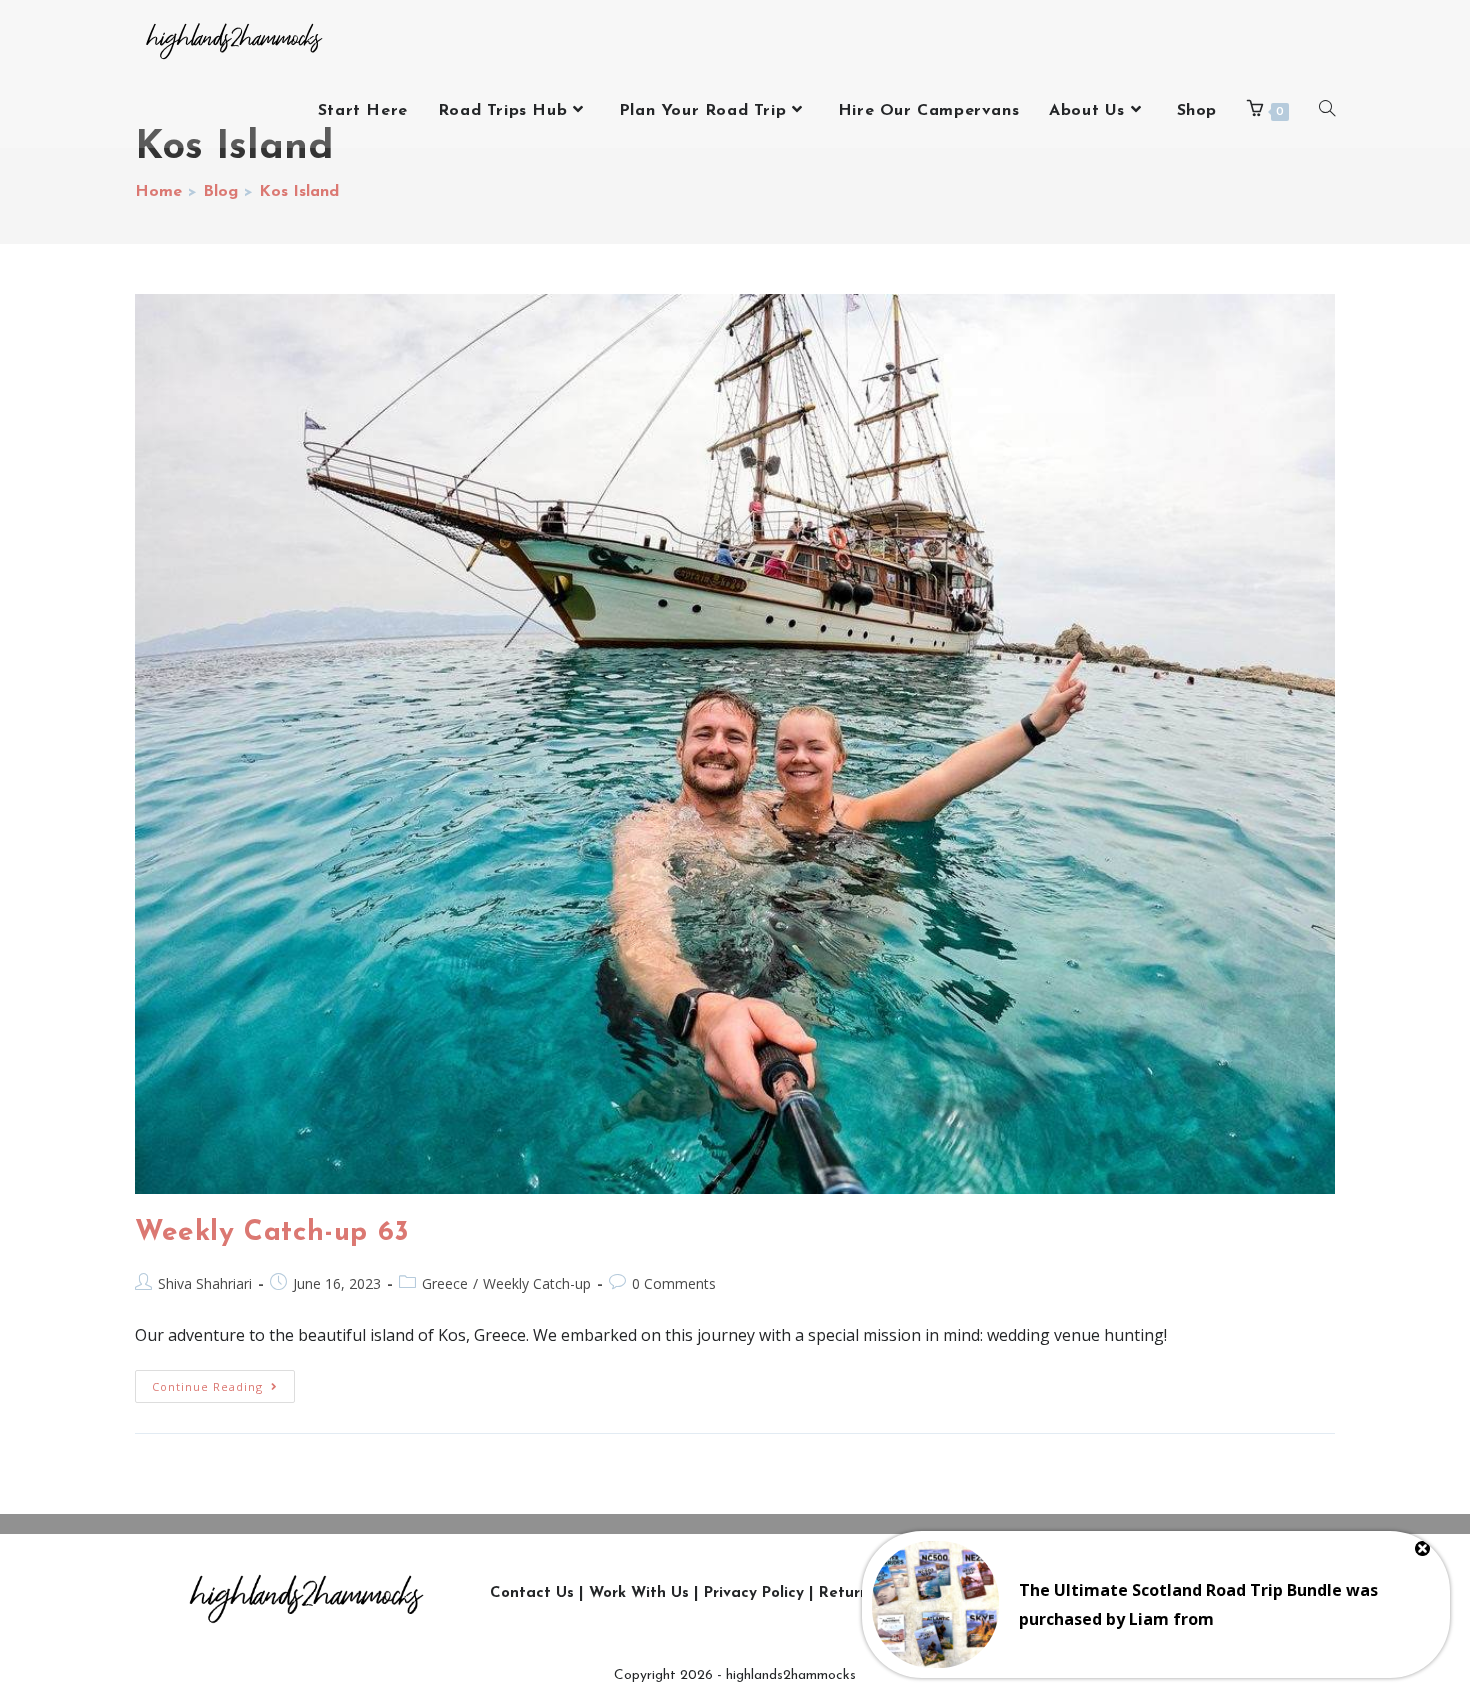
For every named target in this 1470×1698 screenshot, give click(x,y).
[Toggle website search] (1327, 111)
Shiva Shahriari (205, 1283)
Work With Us (639, 1593)
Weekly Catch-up (537, 1283)
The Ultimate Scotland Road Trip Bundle (1180, 1590)
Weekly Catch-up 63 (272, 1233)
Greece (445, 1283)
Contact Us (532, 1593)
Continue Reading (223, 1382)
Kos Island (299, 192)
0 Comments (674, 1283)
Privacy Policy (754, 1593)
